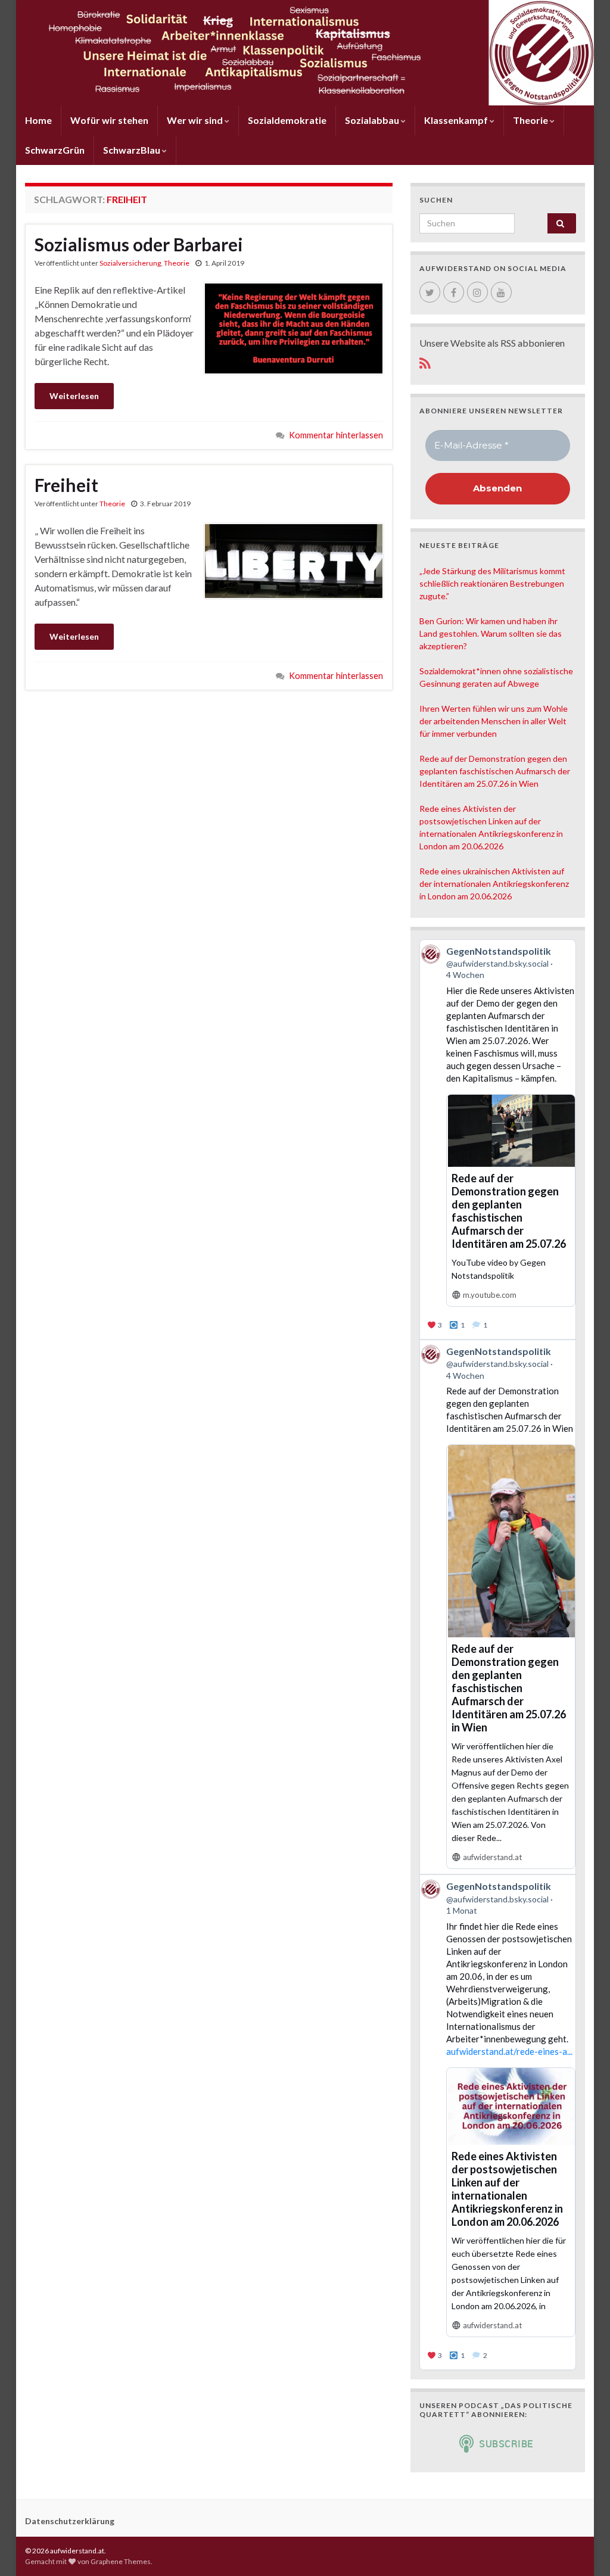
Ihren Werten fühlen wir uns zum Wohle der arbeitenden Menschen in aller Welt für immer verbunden (494, 721)
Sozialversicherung (130, 263)
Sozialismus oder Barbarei (139, 244)
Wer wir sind (196, 120)
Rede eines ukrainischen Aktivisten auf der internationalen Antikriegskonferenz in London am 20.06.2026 (494, 884)
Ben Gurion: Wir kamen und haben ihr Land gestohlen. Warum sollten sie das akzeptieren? (491, 633)
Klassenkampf (457, 120)
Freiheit (66, 485)
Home (38, 120)
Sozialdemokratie (287, 120)
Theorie (531, 120)
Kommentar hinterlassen (336, 435)
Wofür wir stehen (109, 120)
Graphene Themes (121, 2561)
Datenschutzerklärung (70, 2521)
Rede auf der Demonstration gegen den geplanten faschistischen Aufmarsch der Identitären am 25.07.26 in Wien (495, 771)
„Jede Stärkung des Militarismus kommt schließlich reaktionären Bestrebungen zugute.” (492, 583)
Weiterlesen (74, 396)
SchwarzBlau (133, 150)
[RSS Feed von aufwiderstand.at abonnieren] (425, 361)
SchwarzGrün (55, 150)
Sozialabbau (373, 120)
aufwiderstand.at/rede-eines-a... (509, 2051)
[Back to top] (583, 2549)
